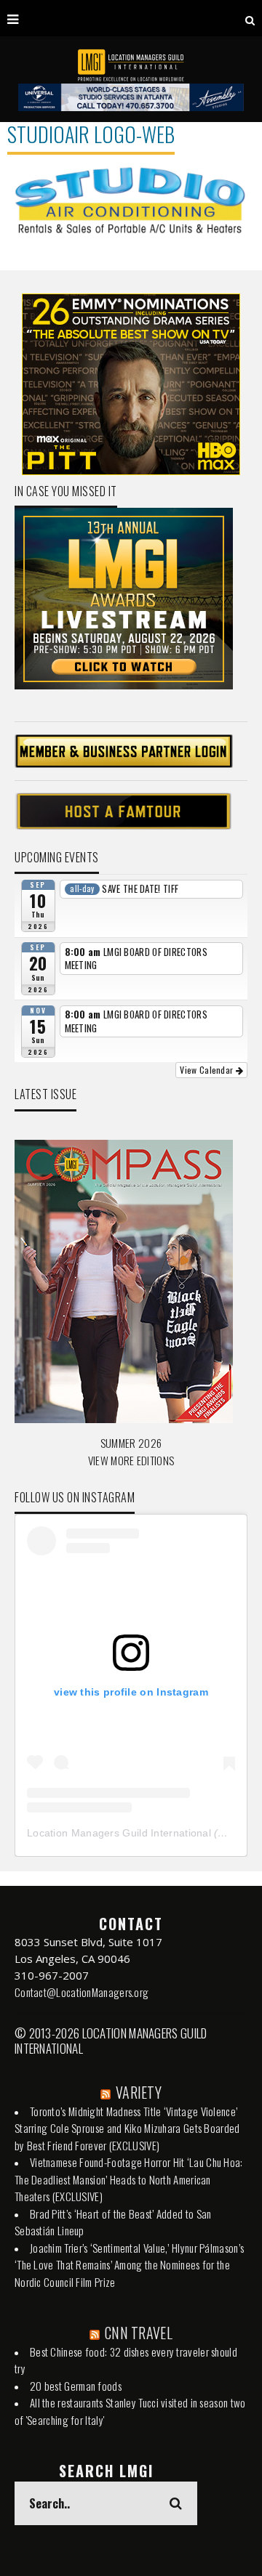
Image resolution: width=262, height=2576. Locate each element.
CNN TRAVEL (139, 2333)
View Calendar (207, 1070)
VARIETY (139, 2092)
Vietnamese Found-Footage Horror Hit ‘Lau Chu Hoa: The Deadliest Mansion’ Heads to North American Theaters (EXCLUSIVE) (129, 2179)
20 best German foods (76, 2386)
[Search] (250, 18)
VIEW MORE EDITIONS (131, 1460)
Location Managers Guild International (119, 1833)
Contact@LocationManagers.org (82, 1992)
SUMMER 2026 (131, 1443)
